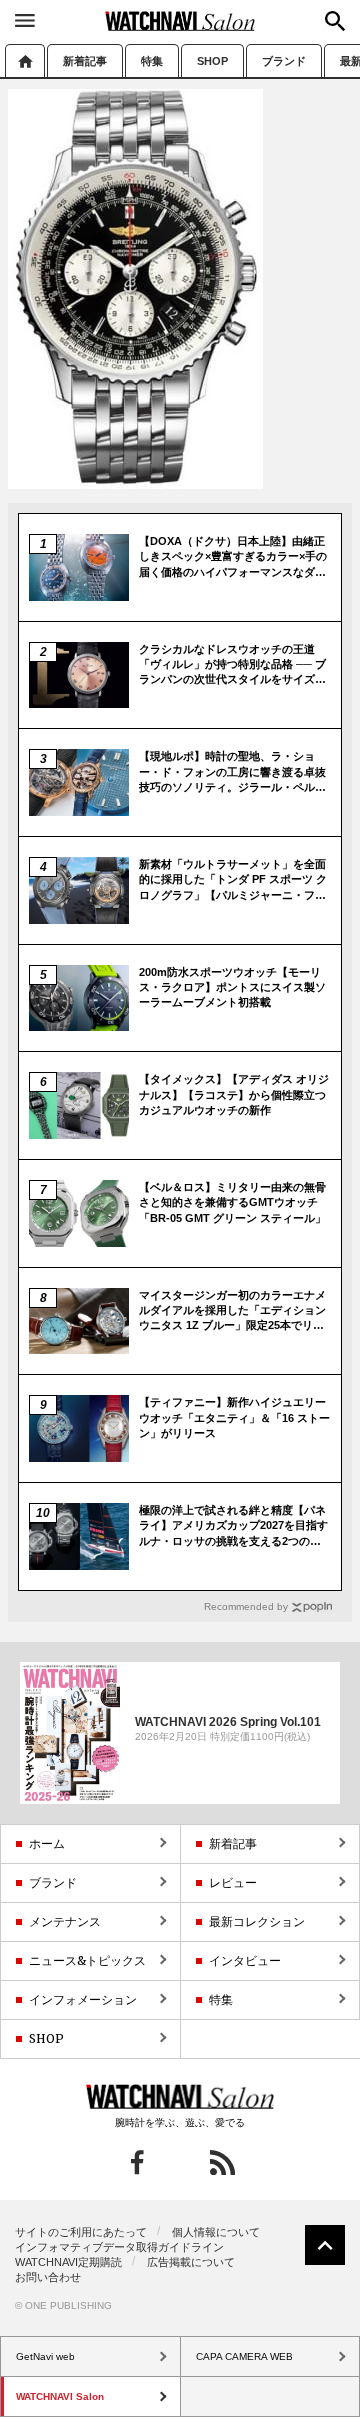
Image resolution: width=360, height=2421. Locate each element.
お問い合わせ (48, 2277)
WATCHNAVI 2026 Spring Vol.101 (228, 1721)
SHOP (212, 61)
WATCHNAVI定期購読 (68, 2262)
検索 (335, 21)
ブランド (284, 61)
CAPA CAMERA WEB (244, 2356)
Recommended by (246, 1606)
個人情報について (216, 2232)
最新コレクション (257, 1921)
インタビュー (245, 1960)
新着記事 (85, 61)
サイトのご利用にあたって (81, 2232)
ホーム (25, 60)
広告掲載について (191, 2262)
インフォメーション (83, 1999)
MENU (25, 20)
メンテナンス (65, 1921)
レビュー (233, 1882)
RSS (222, 2162)
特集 (152, 61)
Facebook (137, 2162)
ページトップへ (325, 2245)
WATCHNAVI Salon (180, 21)
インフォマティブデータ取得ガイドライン (119, 2247)
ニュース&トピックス (87, 1960)
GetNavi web (180, 2097)
